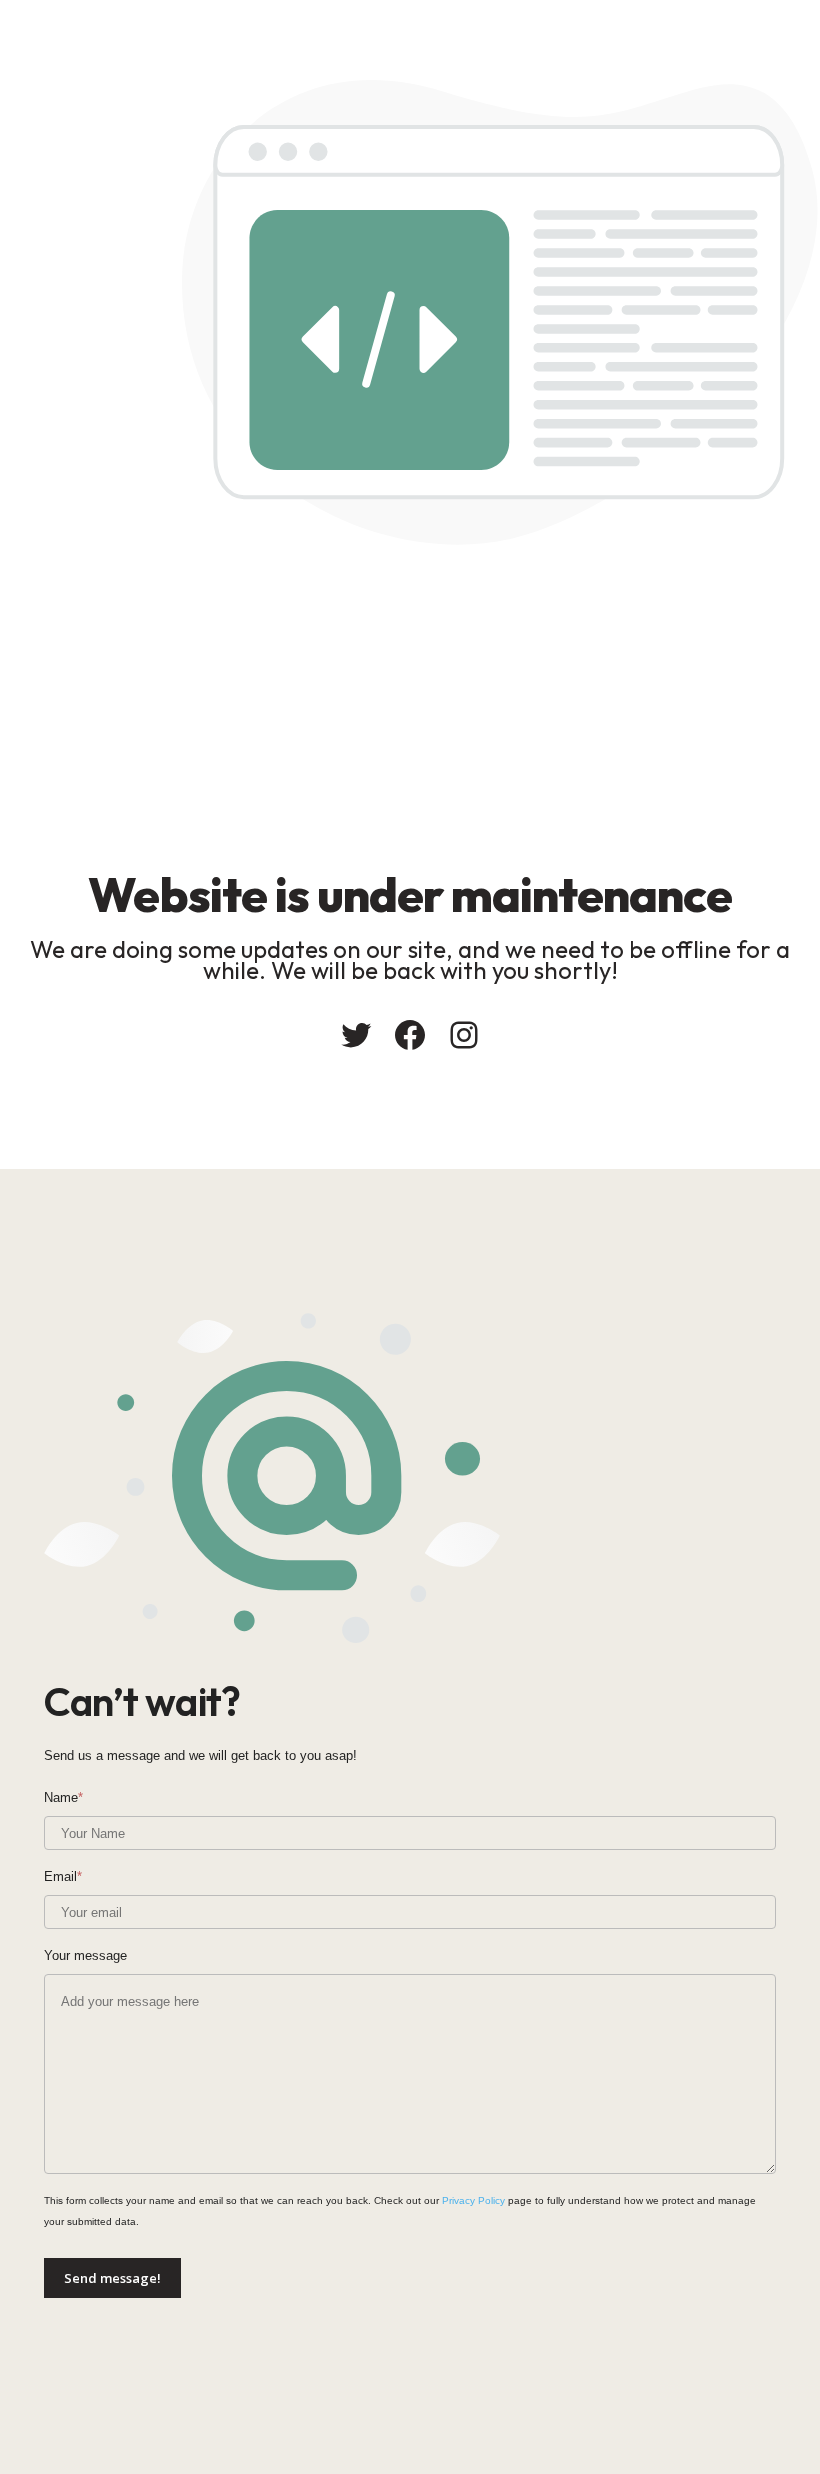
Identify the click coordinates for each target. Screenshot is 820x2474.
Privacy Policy (473, 2200)
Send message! (112, 2278)
